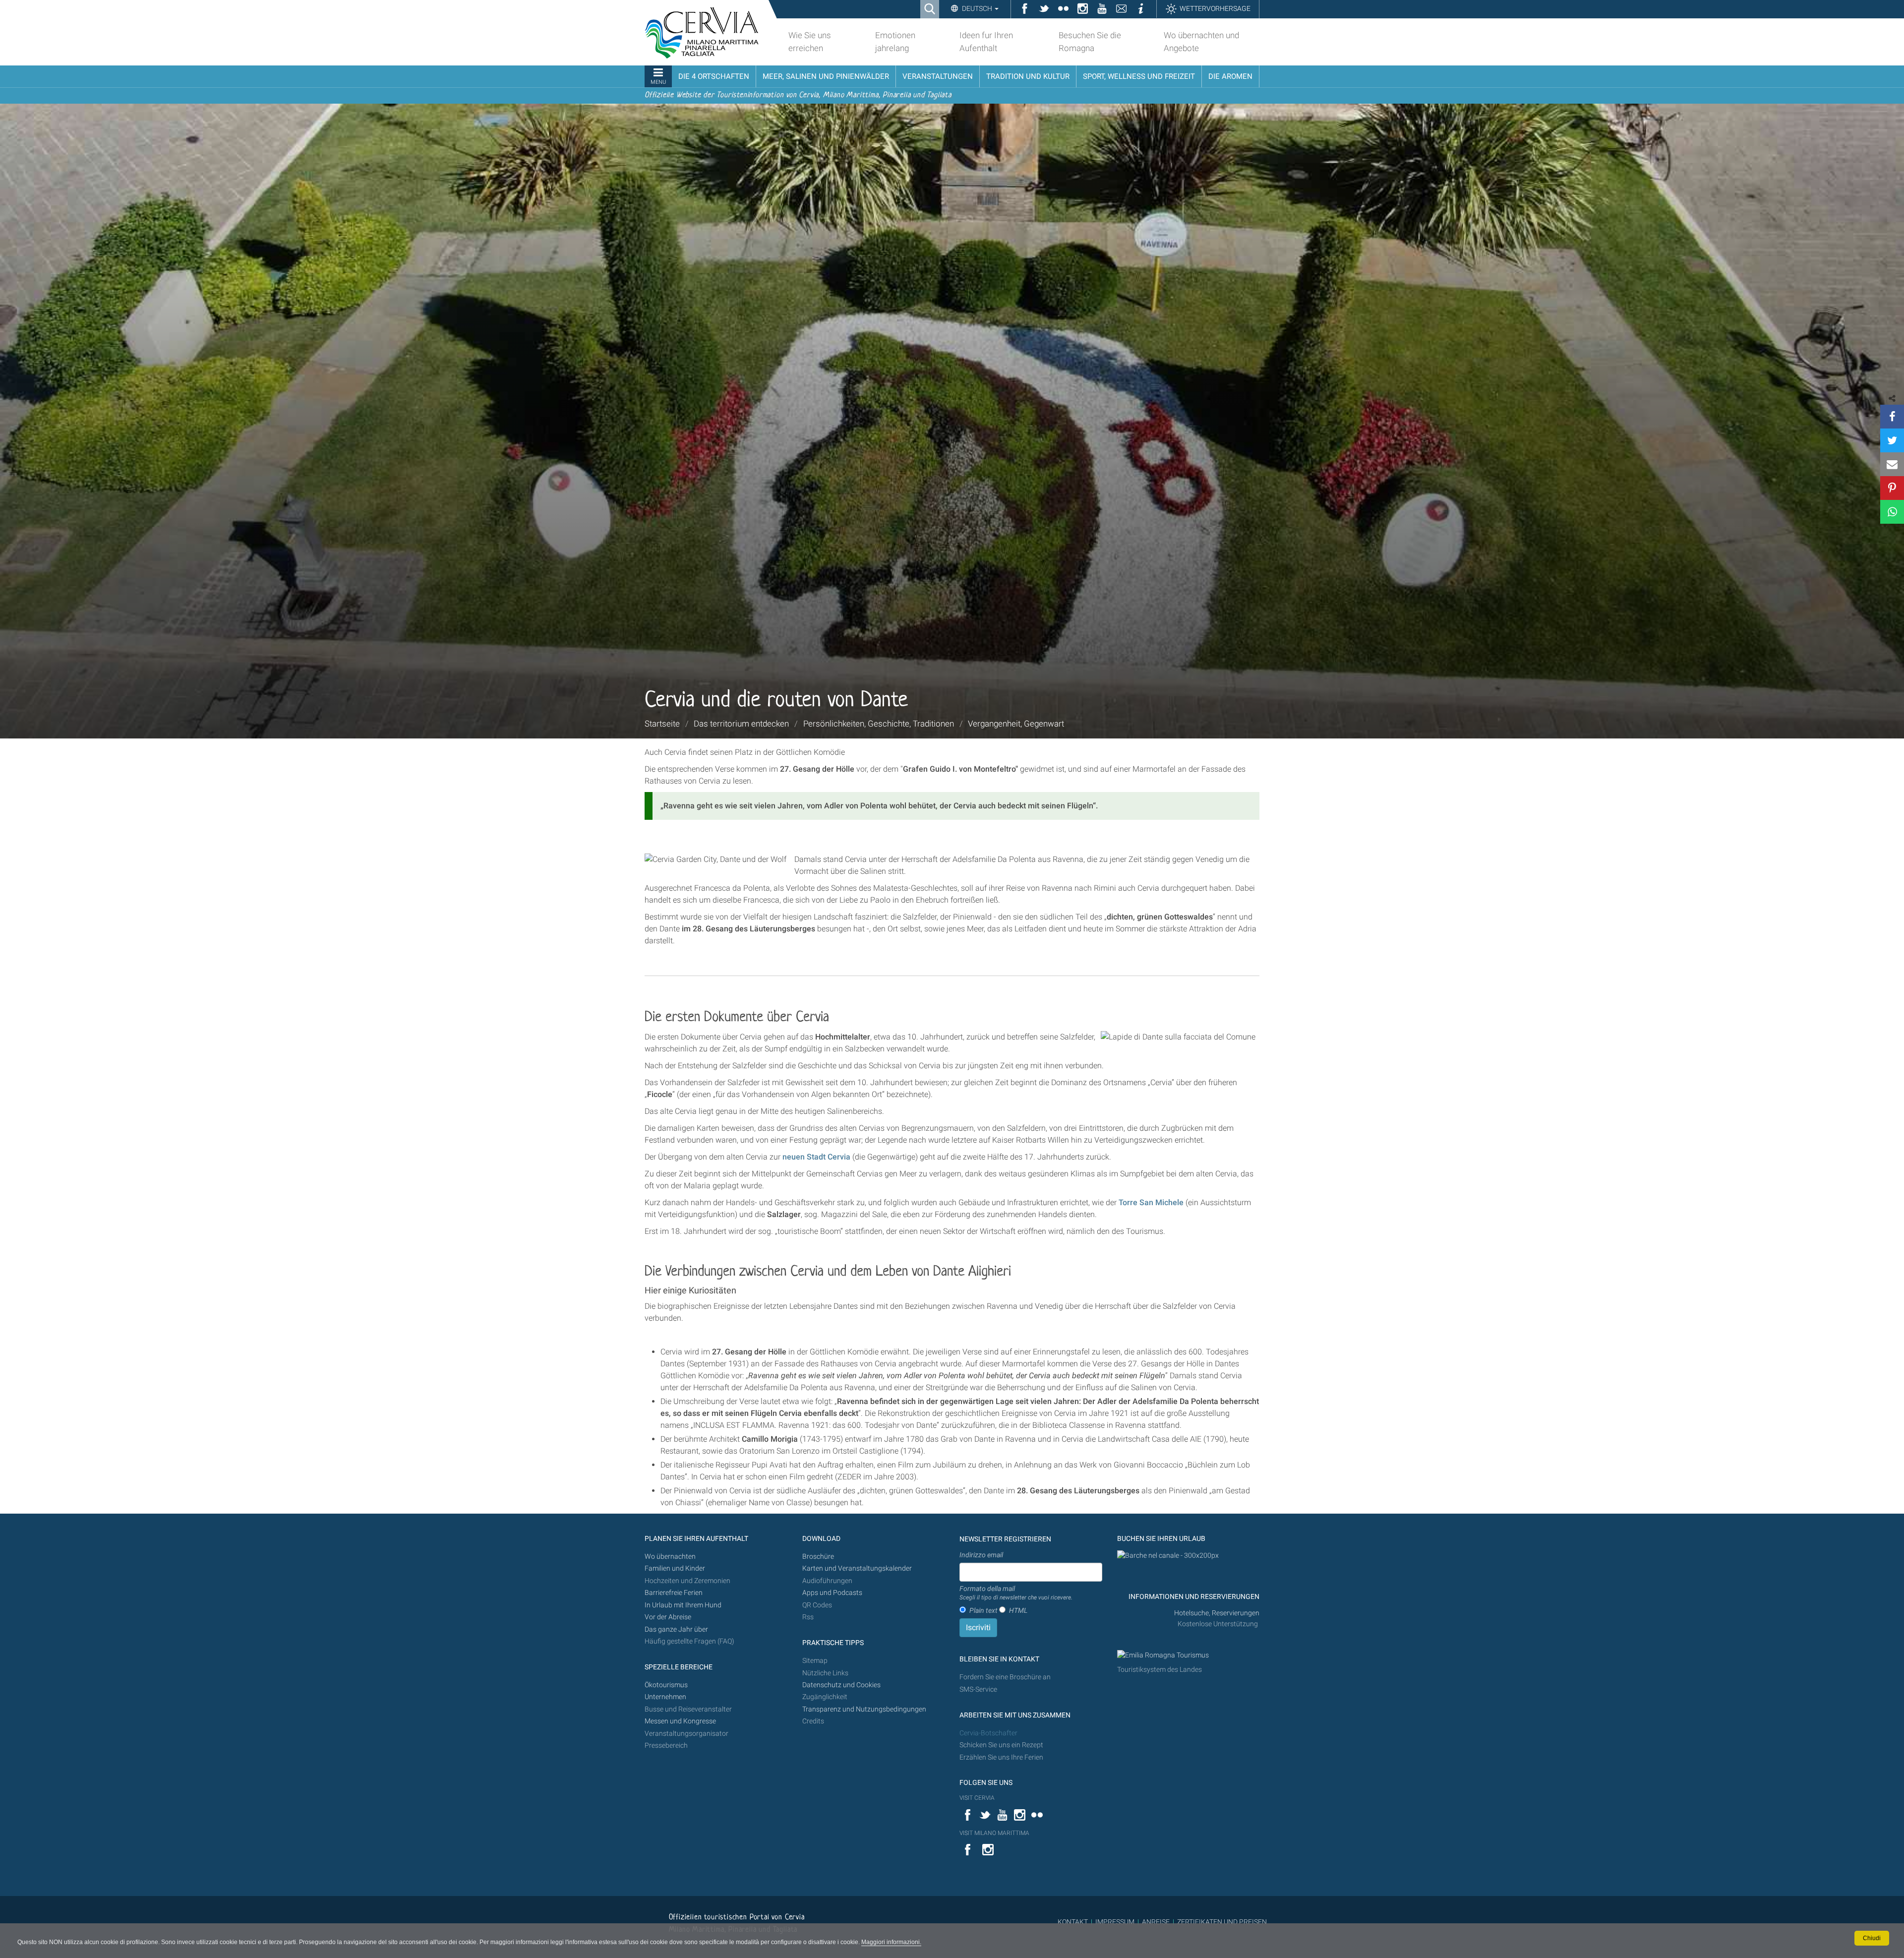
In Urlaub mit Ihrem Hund (683, 1605)
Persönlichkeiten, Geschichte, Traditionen (879, 724)
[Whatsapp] (1892, 512)
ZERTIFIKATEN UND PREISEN (1222, 1922)
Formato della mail (1016, 1593)
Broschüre (818, 1557)
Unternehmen (665, 1697)
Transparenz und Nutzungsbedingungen (864, 1709)
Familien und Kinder (675, 1568)
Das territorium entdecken (741, 724)
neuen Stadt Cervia (816, 1157)
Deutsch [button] (977, 8)
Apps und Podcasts (832, 1593)
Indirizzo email (981, 1555)
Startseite (662, 724)
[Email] (1892, 464)
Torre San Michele (1151, 1202)
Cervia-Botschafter (988, 1733)
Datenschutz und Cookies (842, 1685)
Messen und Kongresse (680, 1721)
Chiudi (1872, 1938)
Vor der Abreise (668, 1617)
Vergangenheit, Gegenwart (1016, 724)
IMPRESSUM (1115, 1922)
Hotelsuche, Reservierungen (1217, 1613)
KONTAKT (1073, 1922)
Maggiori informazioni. (891, 1942)
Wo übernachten (670, 1557)
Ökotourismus (666, 1685)
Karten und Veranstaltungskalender (857, 1568)
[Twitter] (1892, 440)
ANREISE (1156, 1922)
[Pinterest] (1892, 488)
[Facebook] (1892, 417)
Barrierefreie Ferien (674, 1593)
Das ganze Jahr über (676, 1629)
